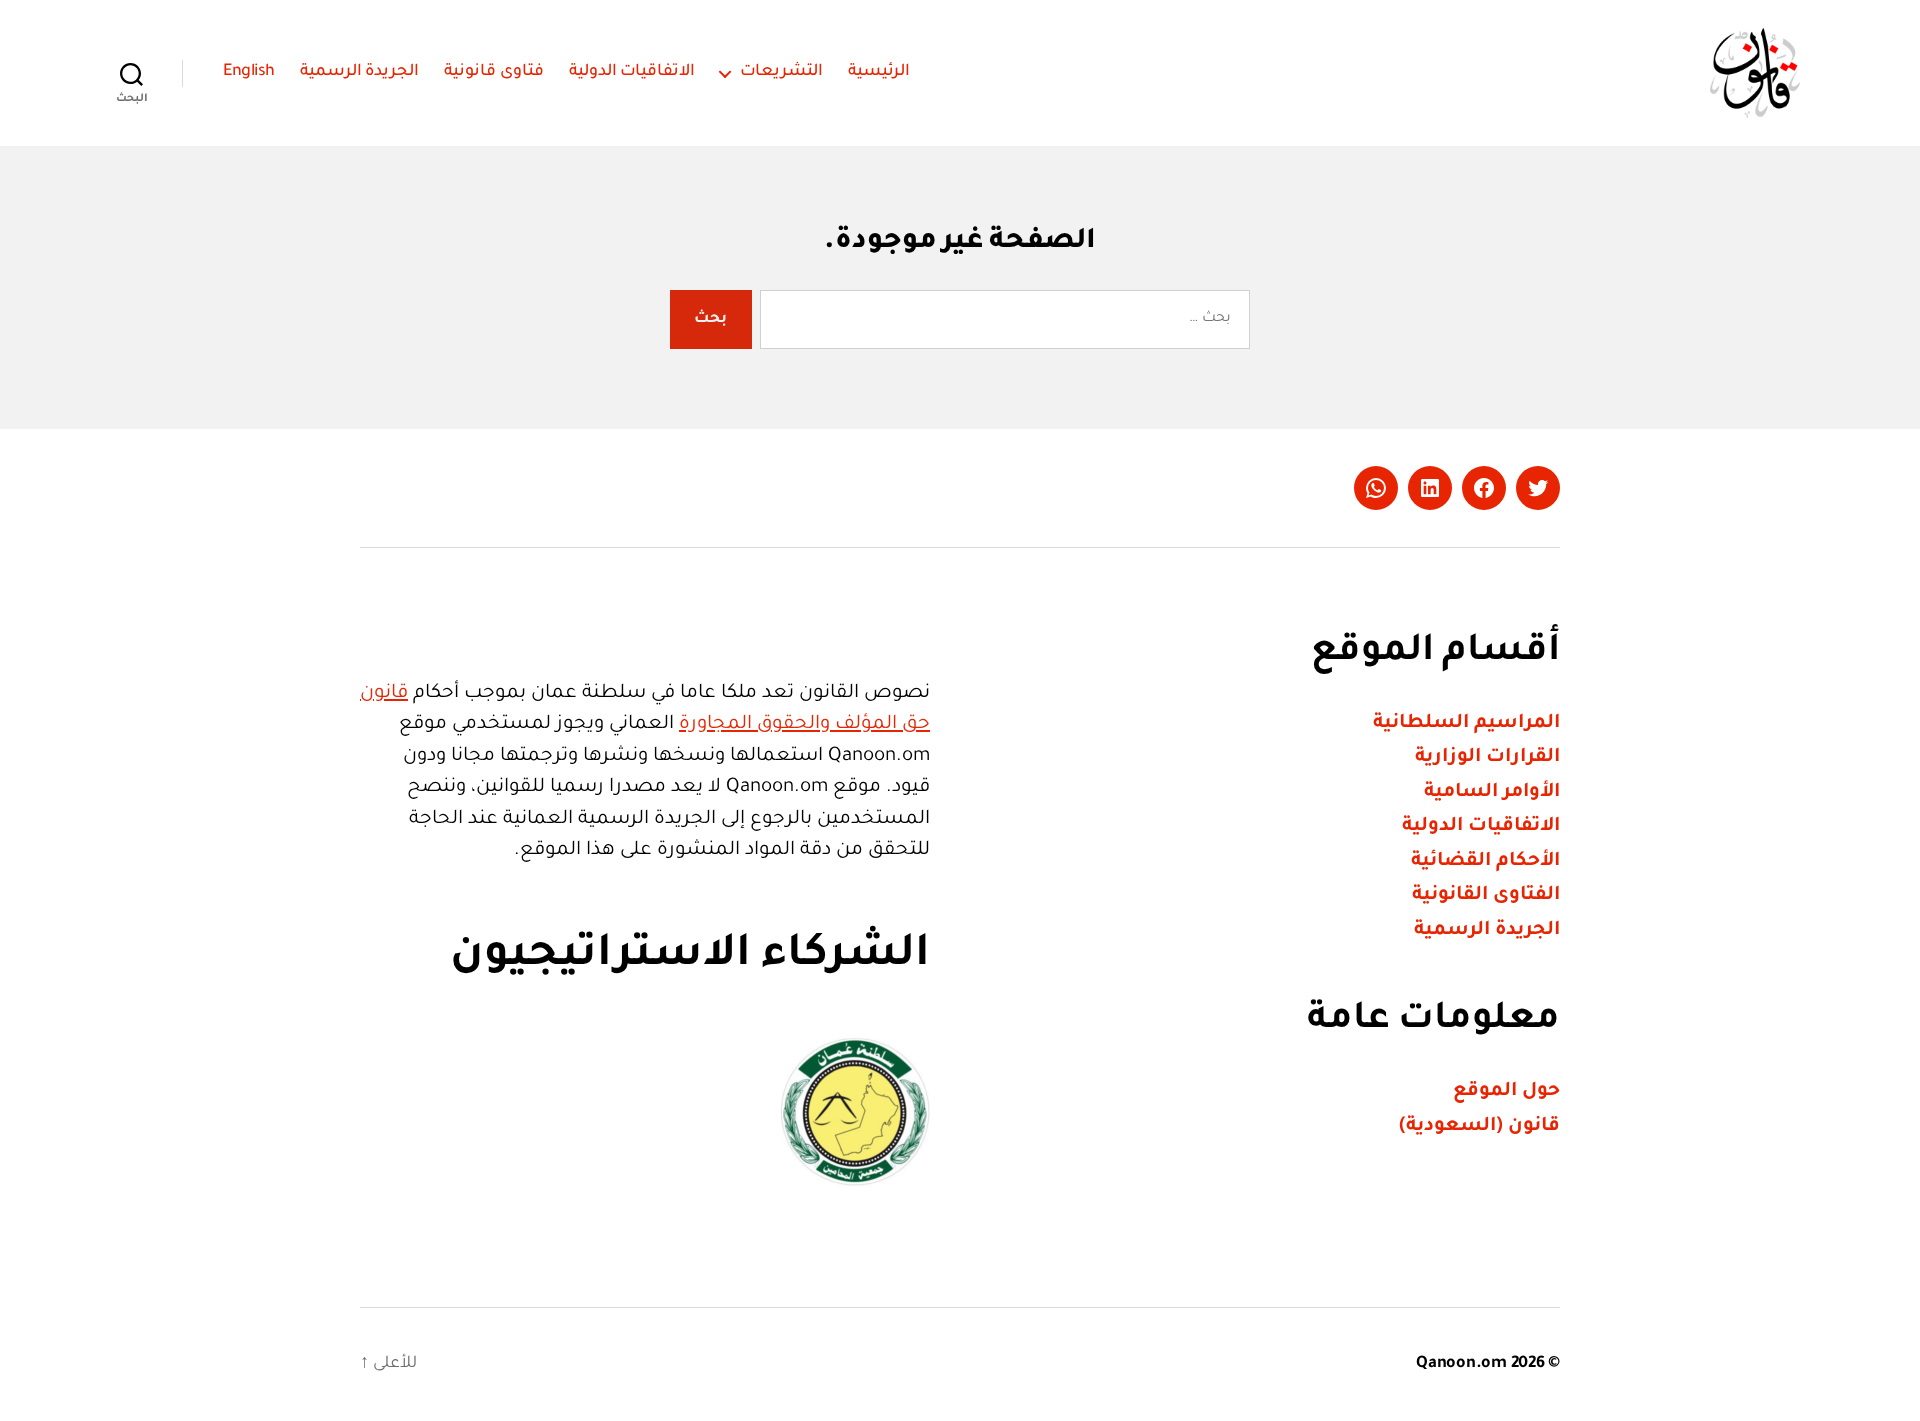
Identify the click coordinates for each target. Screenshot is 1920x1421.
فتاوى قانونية (494, 72)
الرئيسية (879, 72)
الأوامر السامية (1492, 792)
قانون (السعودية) (1479, 1126)
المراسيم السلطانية (1466, 723)
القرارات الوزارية (1487, 757)
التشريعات (781, 72)
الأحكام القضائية (1485, 861)
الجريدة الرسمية (360, 72)
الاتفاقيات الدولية (632, 72)
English (249, 72)
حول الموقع (1506, 1091)
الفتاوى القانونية (1486, 895)
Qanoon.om (1461, 1364)
